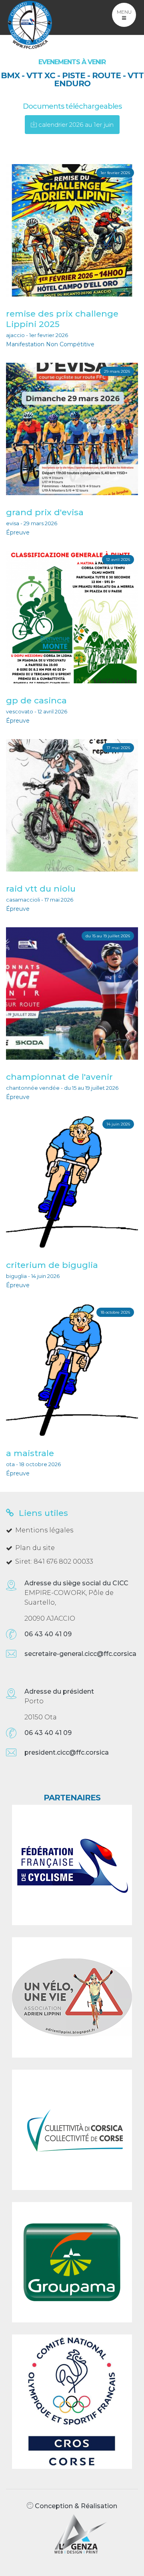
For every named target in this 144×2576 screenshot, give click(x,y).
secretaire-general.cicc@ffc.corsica (80, 1654)
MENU (124, 12)
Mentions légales (44, 1530)
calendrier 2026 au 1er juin (75, 125)
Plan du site (35, 1548)
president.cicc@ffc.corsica (67, 1752)
